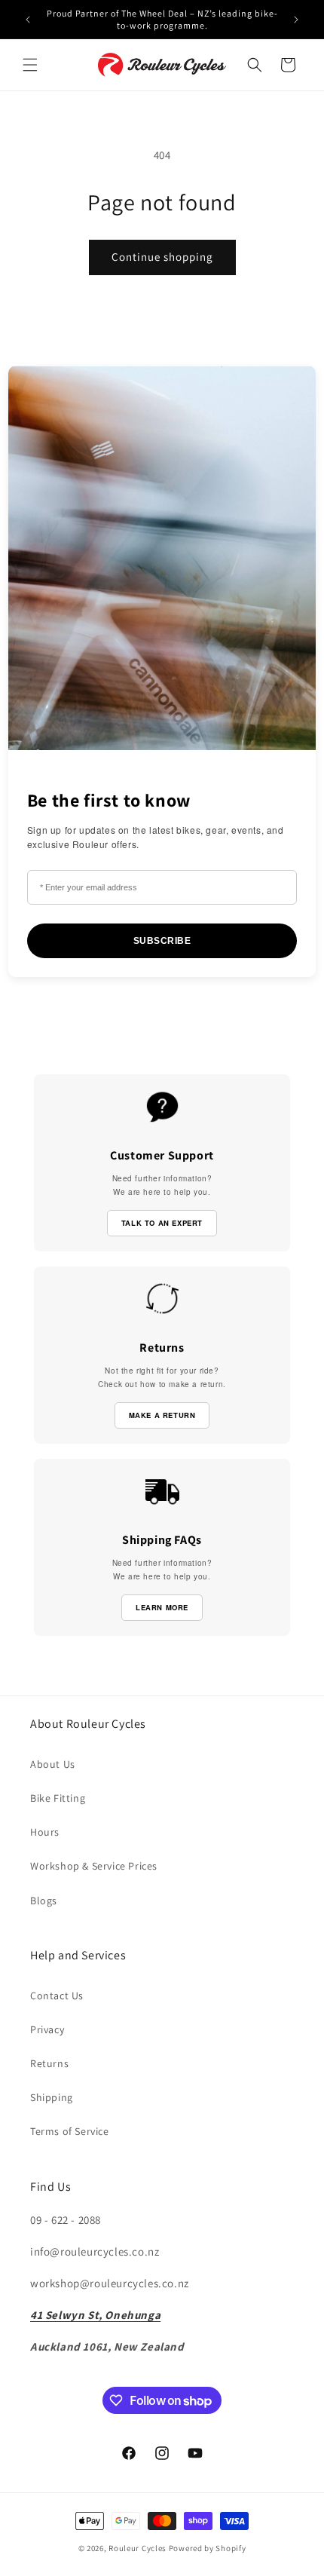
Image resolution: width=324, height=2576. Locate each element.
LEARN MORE (162, 1607)
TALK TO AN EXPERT (162, 1223)
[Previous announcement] (28, 20)
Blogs (44, 1901)
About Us (53, 1764)
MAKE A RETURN (162, 1415)
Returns (49, 2063)
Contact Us (57, 1996)
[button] (30, 65)
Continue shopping (162, 257)
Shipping (52, 2097)
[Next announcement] (296, 20)
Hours (45, 1832)
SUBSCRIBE (162, 941)
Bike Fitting (58, 1798)
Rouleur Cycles (138, 2548)
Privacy (47, 2029)
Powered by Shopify (208, 2548)
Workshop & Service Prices (94, 1866)
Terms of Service (70, 2131)
